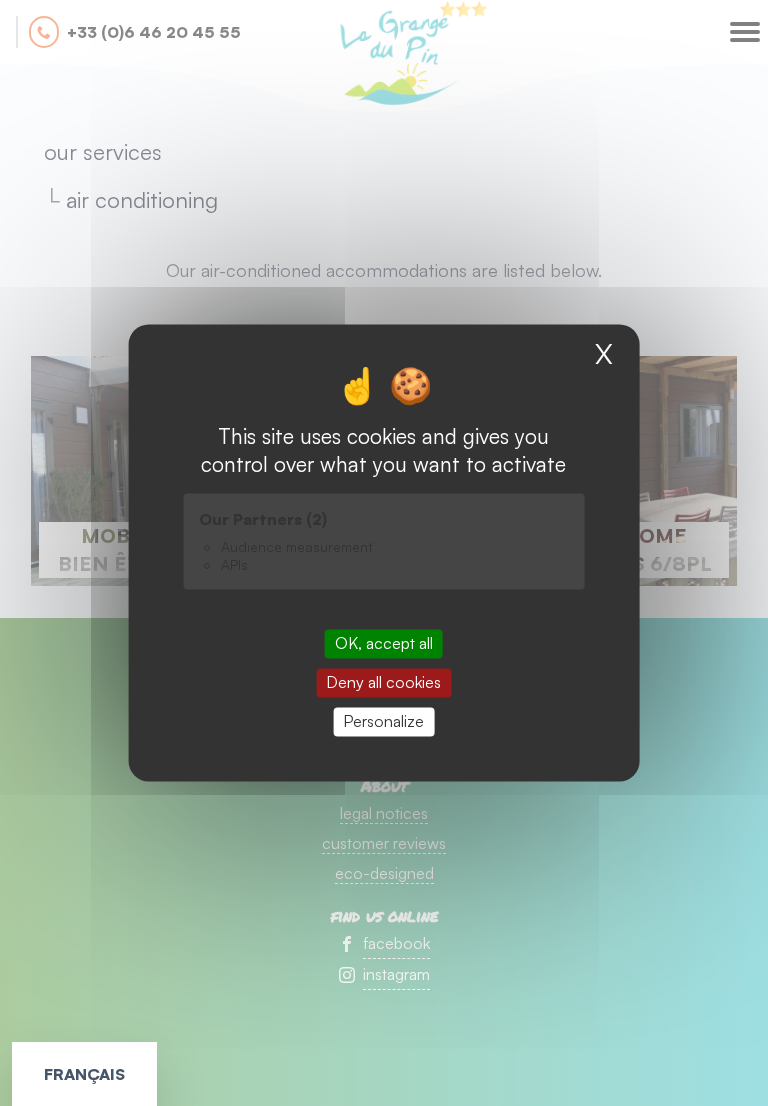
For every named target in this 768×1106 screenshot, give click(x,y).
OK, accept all (384, 643)
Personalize (383, 721)
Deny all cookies (383, 682)
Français (84, 1074)
